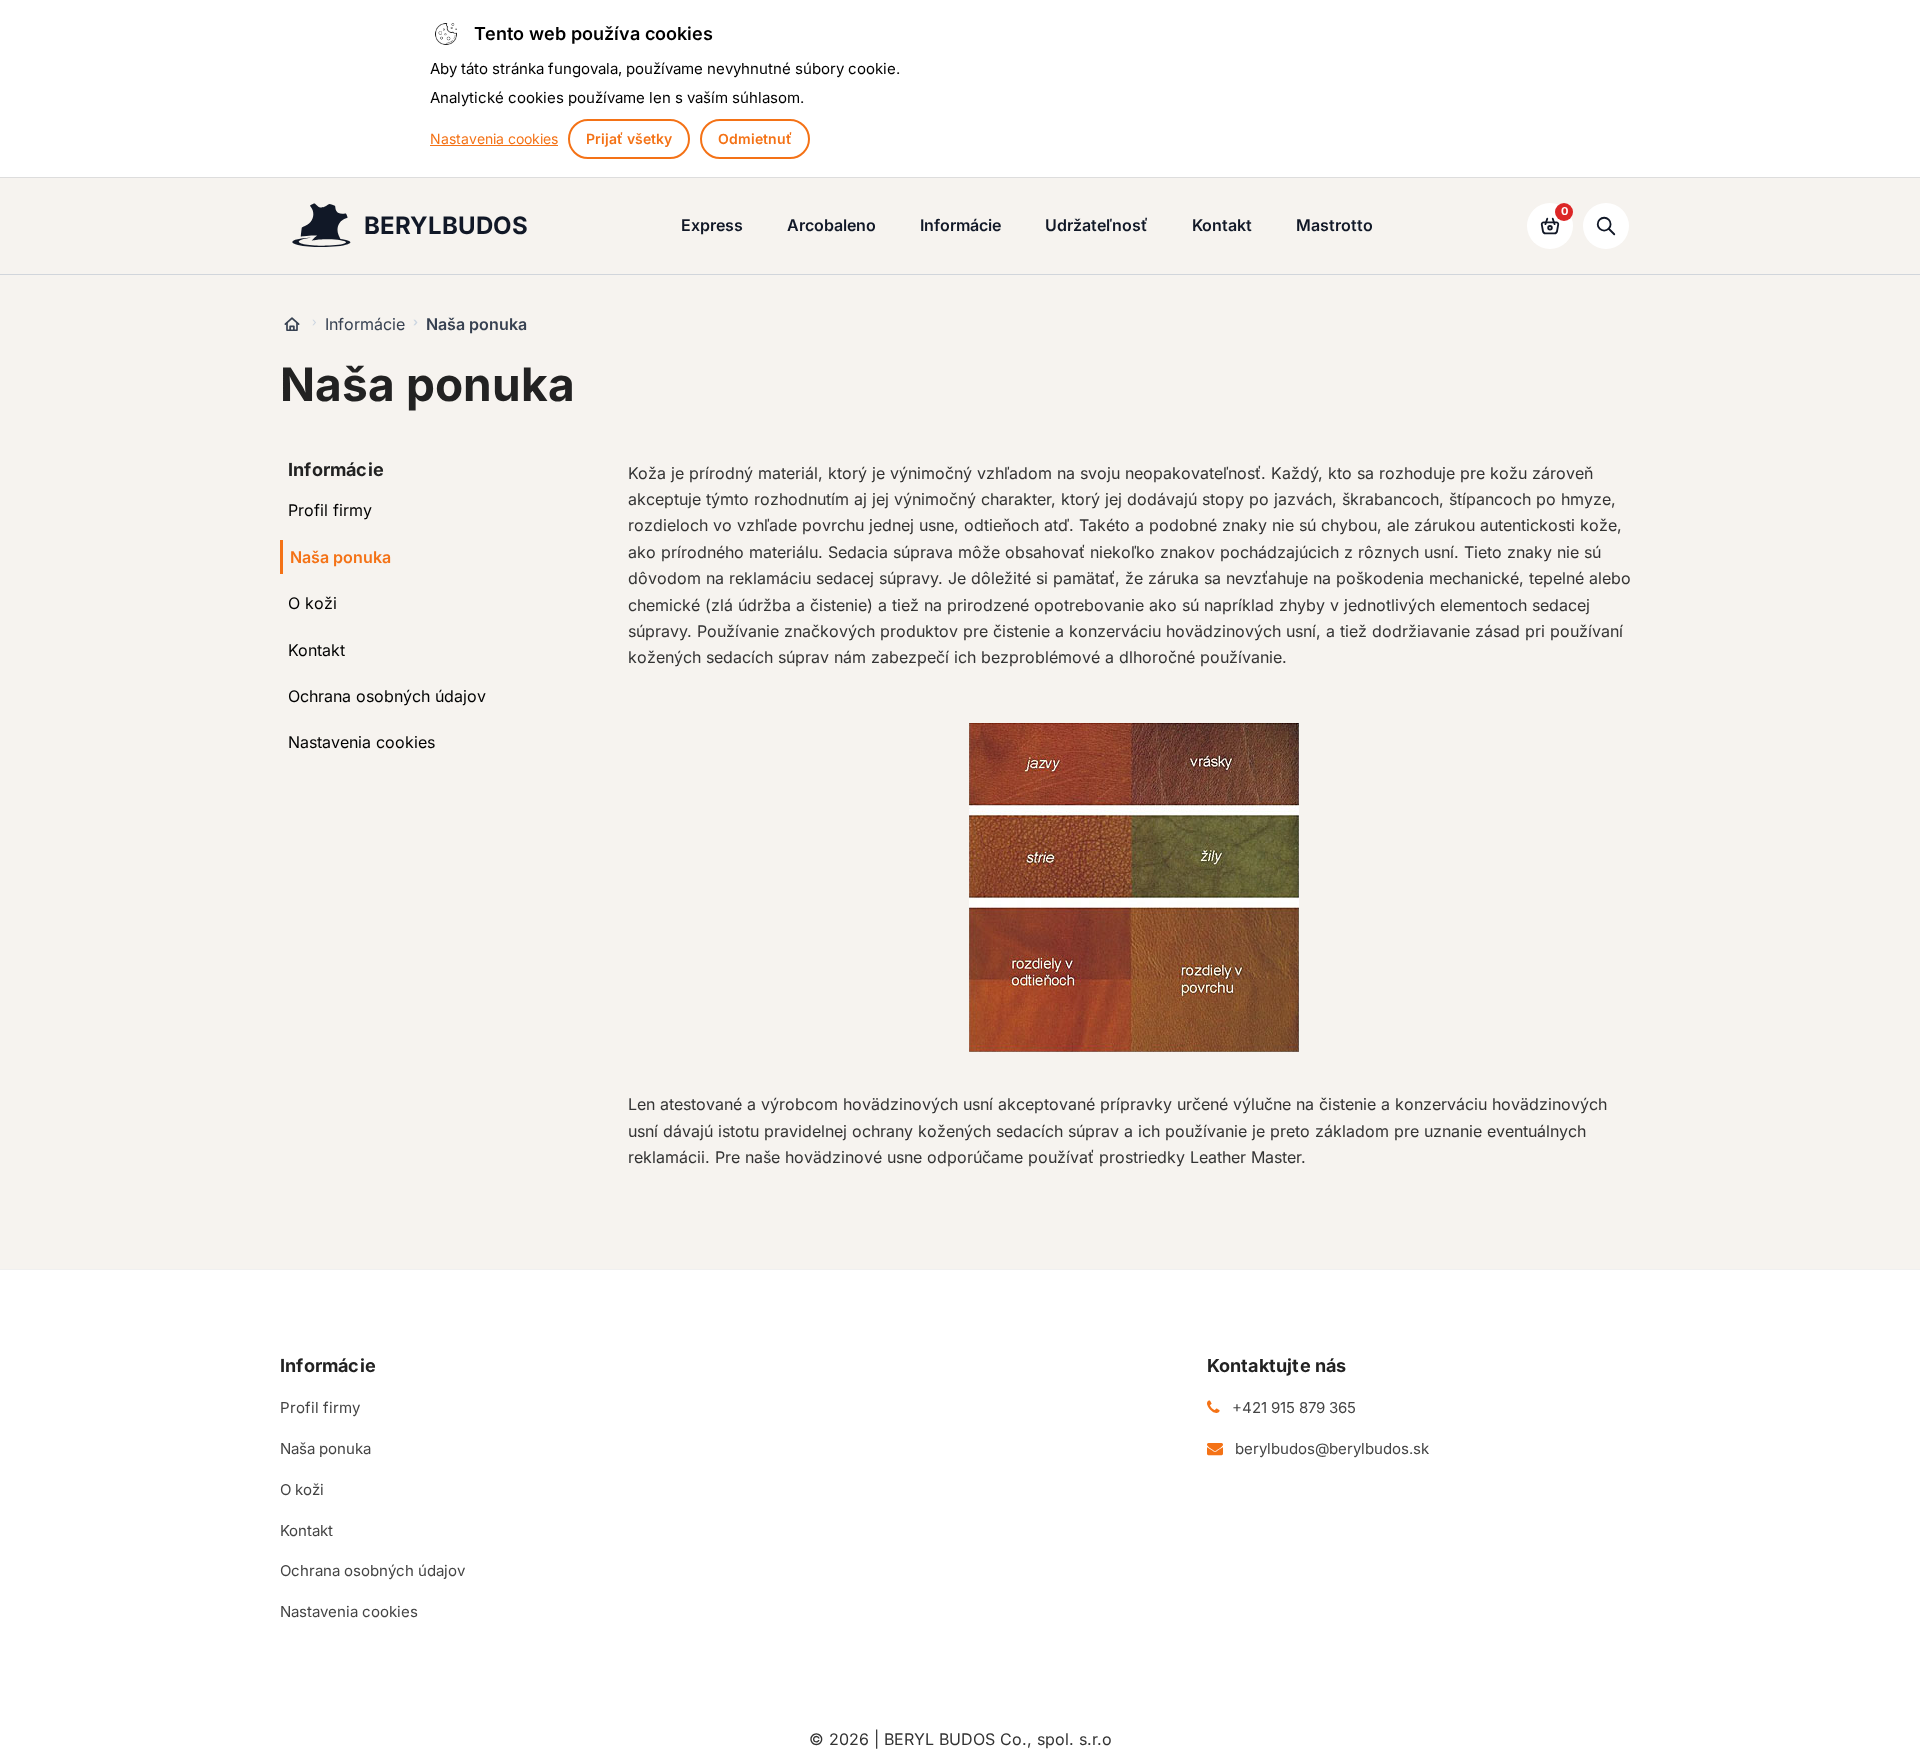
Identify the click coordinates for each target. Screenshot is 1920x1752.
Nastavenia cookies (494, 138)
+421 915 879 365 (1294, 1407)
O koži (312, 603)
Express (712, 225)
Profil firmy (330, 510)
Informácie (960, 225)
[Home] (292, 324)
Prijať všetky (629, 138)
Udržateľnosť (1096, 225)
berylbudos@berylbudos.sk (1332, 1448)
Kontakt (1222, 225)
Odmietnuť (755, 138)
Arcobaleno (831, 225)
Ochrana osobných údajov (387, 696)
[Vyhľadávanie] (1606, 226)
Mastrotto (1334, 225)
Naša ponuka (340, 557)
